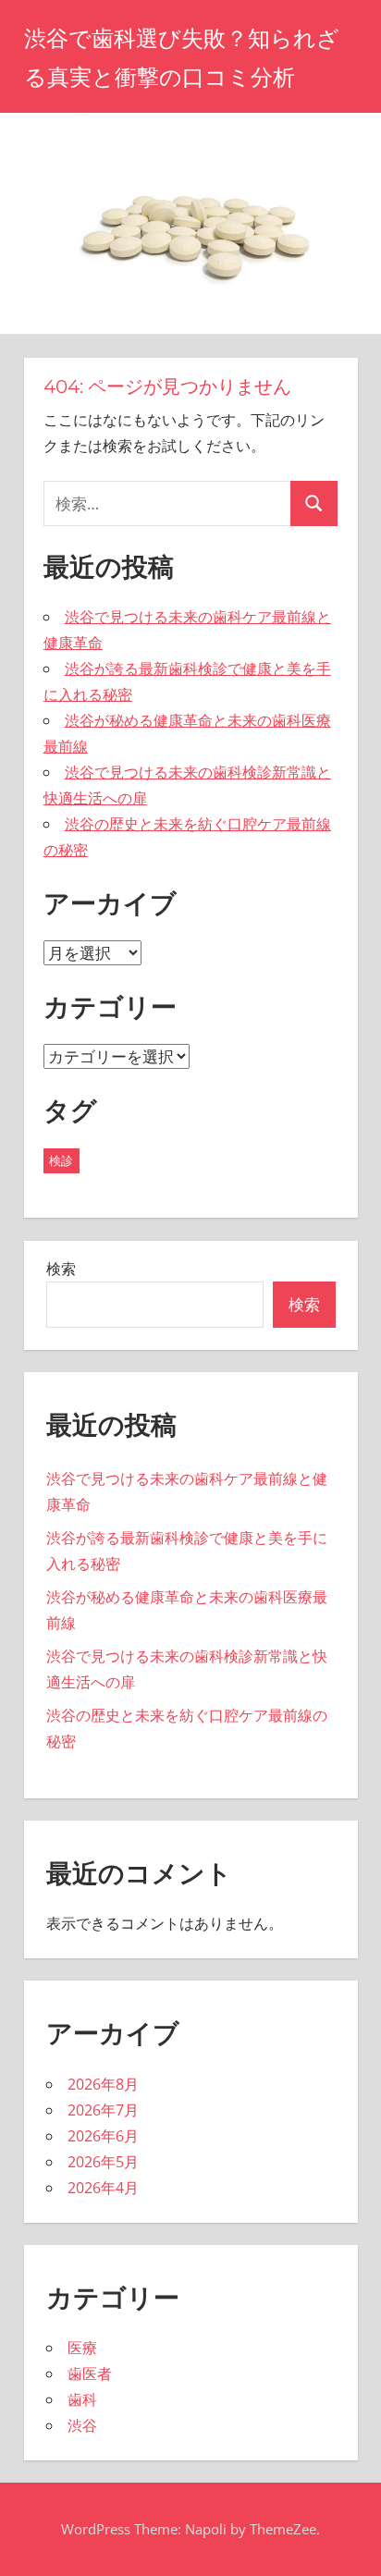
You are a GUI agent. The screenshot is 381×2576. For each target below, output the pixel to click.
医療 (82, 2348)
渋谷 (82, 2425)
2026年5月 (103, 2162)
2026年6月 (103, 2136)
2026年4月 (103, 2188)
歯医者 (90, 2374)
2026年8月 (103, 2084)
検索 (61, 1269)
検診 (61, 1160)
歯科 (82, 2399)
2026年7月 (103, 2110)
